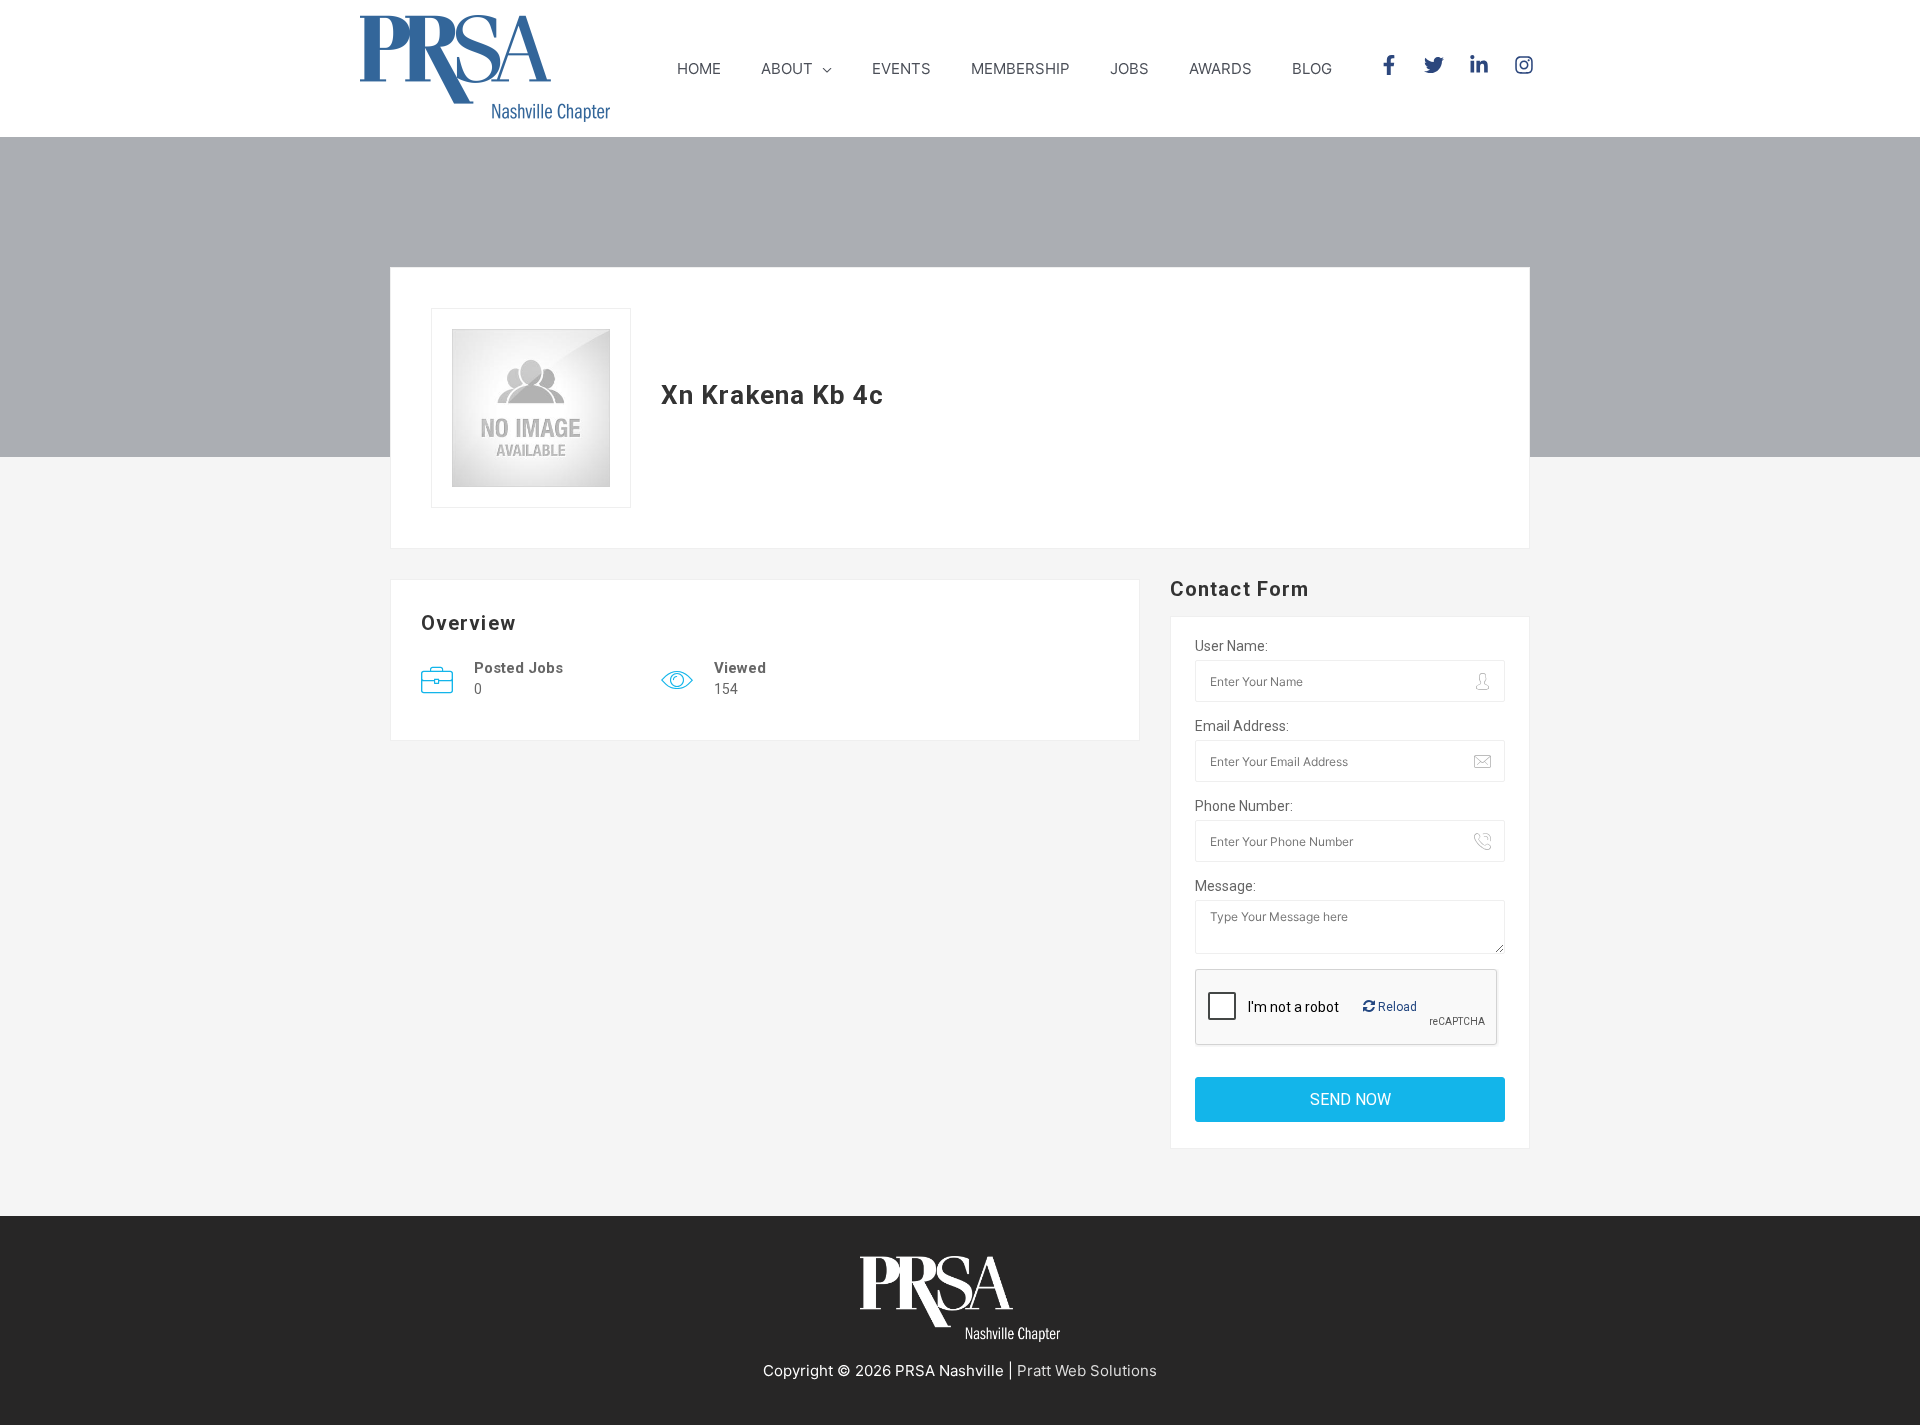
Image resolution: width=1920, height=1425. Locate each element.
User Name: (1231, 646)
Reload (1396, 1007)
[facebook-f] (1399, 65)
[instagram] (1527, 65)
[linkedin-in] (1489, 65)
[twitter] (1444, 65)
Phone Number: (1244, 806)
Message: (1225, 886)
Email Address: (1242, 726)
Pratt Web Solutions (1087, 1370)
